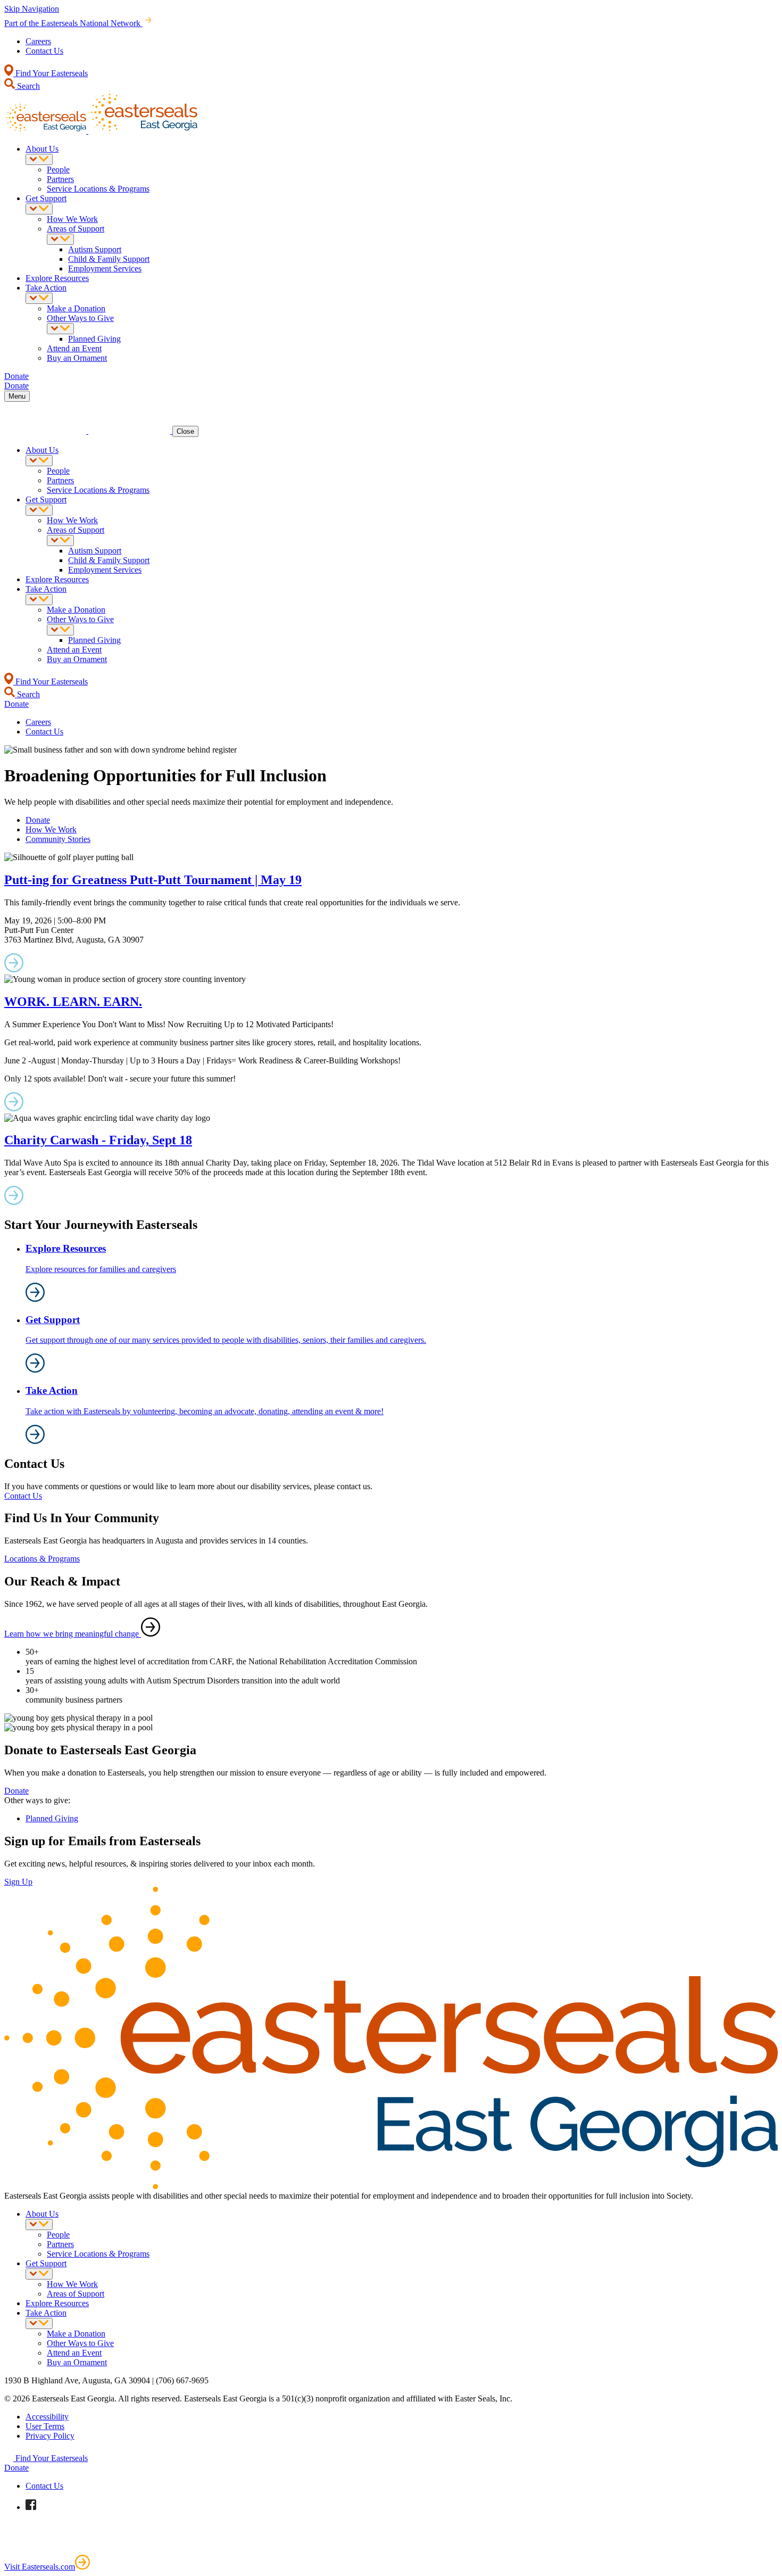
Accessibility (47, 2417)
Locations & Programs (42, 1559)
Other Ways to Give (80, 318)
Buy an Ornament (77, 358)
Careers (38, 41)
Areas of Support (76, 229)
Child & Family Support (109, 259)
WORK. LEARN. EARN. (73, 1002)
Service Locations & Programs (98, 189)
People (58, 170)
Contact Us (44, 51)
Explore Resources (57, 278)
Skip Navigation (32, 9)
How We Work (72, 219)
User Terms (45, 2426)
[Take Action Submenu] (39, 298)
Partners (60, 179)
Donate (38, 820)
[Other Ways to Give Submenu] (60, 329)
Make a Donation (76, 308)
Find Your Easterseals (51, 73)
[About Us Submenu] (39, 159)
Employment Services (105, 269)
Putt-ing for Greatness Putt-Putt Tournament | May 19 (153, 880)
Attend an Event (74, 348)
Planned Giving (94, 339)
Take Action (46, 288)
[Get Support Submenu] (39, 209)
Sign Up (18, 1882)
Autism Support (95, 249)
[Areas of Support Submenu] (60, 239)
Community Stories (58, 839)
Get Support (46, 198)
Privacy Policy (50, 2436)
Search (27, 86)
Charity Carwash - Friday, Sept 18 (98, 1140)
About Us (42, 149)
